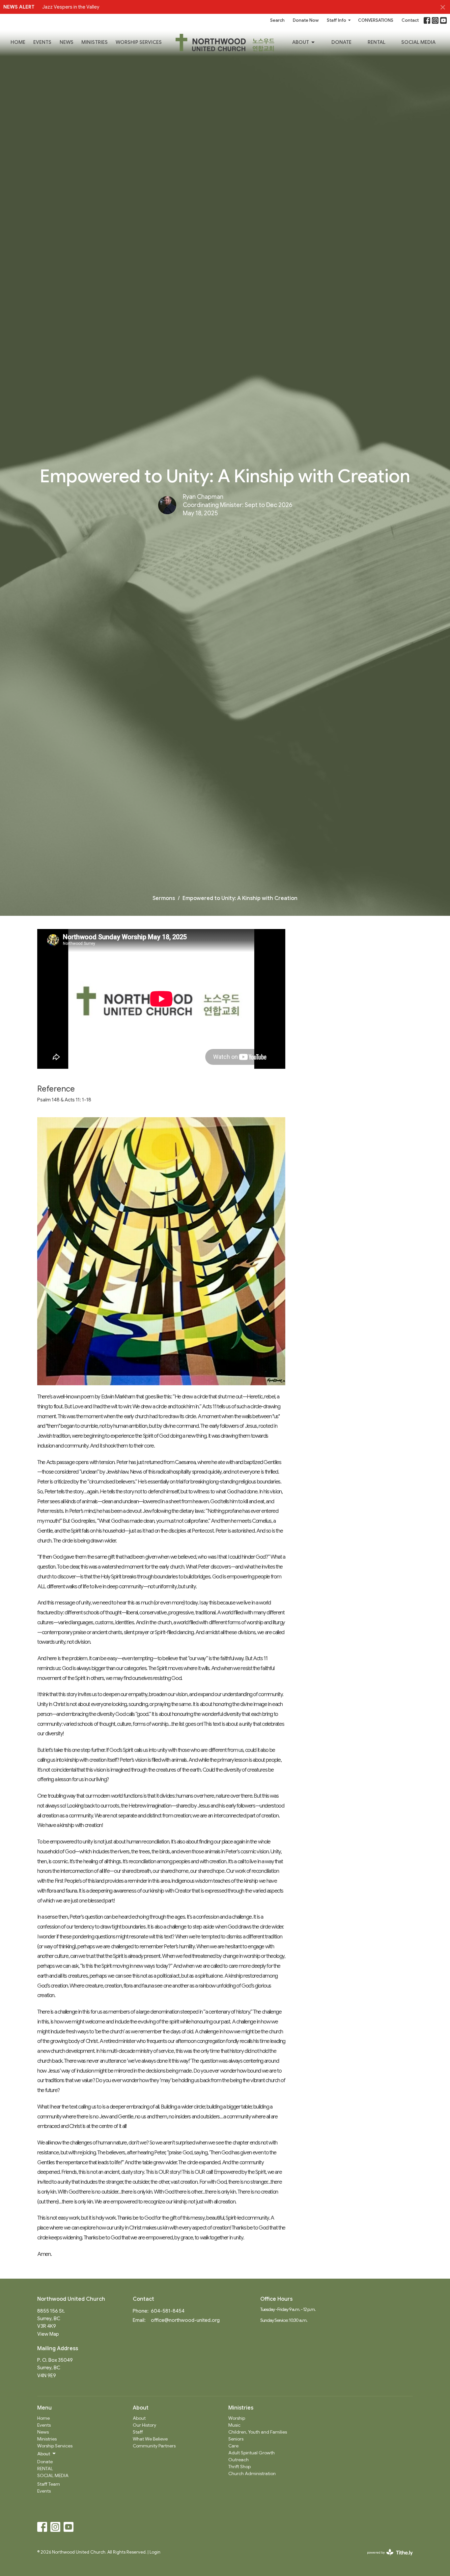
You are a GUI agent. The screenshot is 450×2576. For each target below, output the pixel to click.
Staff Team (49, 2484)
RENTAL (377, 42)
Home (18, 42)
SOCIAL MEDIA (418, 42)
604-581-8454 (168, 2311)
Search (277, 20)
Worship (237, 2418)
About (301, 42)
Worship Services (139, 42)
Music (234, 2425)
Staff (138, 2432)
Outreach (239, 2460)
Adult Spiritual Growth (252, 2453)
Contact (410, 20)
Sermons (164, 898)
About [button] (44, 2454)
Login (155, 2552)
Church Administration (252, 2473)
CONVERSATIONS (376, 20)
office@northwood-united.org (185, 2320)
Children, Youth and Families (258, 2432)
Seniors (236, 2439)
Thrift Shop (239, 2467)
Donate (341, 42)
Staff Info (337, 20)
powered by (387, 2558)
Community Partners (154, 2446)
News (67, 42)
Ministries (95, 42)
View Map (48, 2334)
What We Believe (150, 2439)
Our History (144, 2425)
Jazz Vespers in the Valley (71, 7)
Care (233, 2446)
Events (42, 42)
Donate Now (306, 20)
